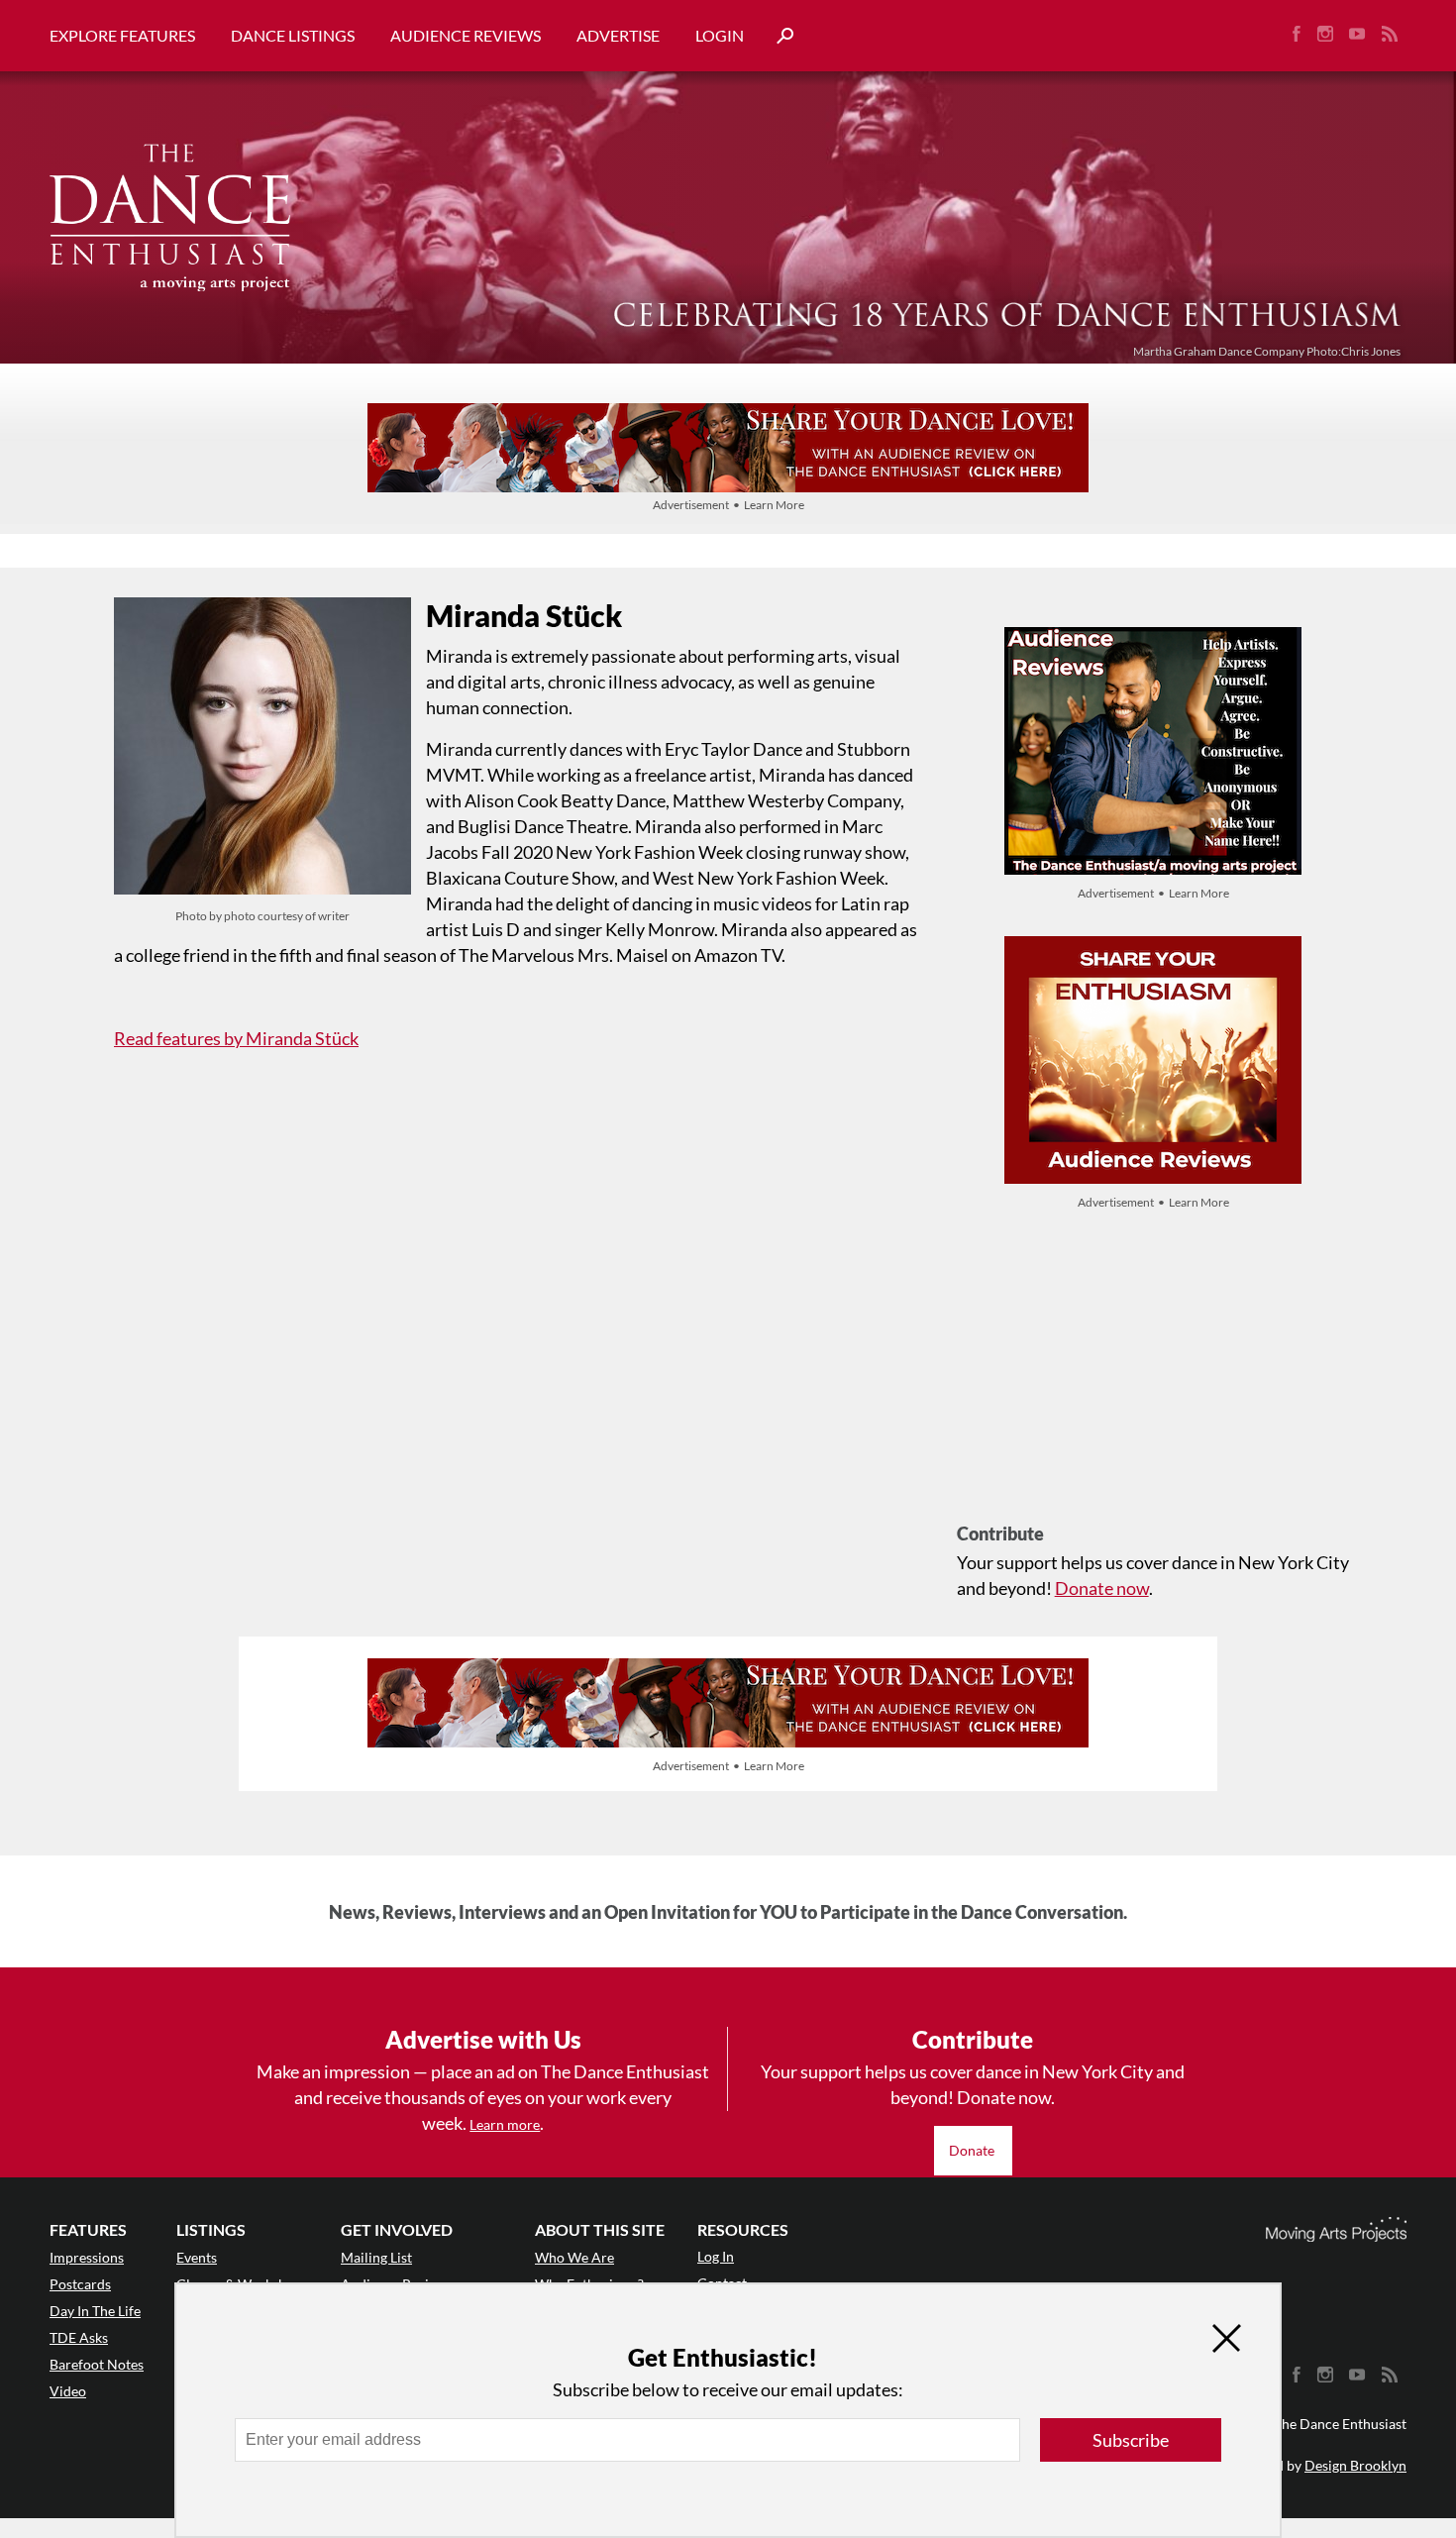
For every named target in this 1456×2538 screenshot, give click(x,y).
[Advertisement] (1153, 1384)
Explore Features (122, 35)
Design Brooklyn (1355, 2465)
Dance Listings (293, 35)
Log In (716, 2256)
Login (720, 35)
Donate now (1102, 1588)
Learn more (505, 2124)
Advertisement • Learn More (728, 505)
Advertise (618, 35)
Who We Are (574, 2257)
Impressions (87, 2257)
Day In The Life (95, 2311)
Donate (973, 2150)
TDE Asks (79, 2337)
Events (197, 2257)
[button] (778, 36)
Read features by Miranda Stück (236, 1038)
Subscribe (1131, 2440)
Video (68, 2391)
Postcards (80, 2284)
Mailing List (376, 2257)
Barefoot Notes (97, 2364)
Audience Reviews (466, 35)
